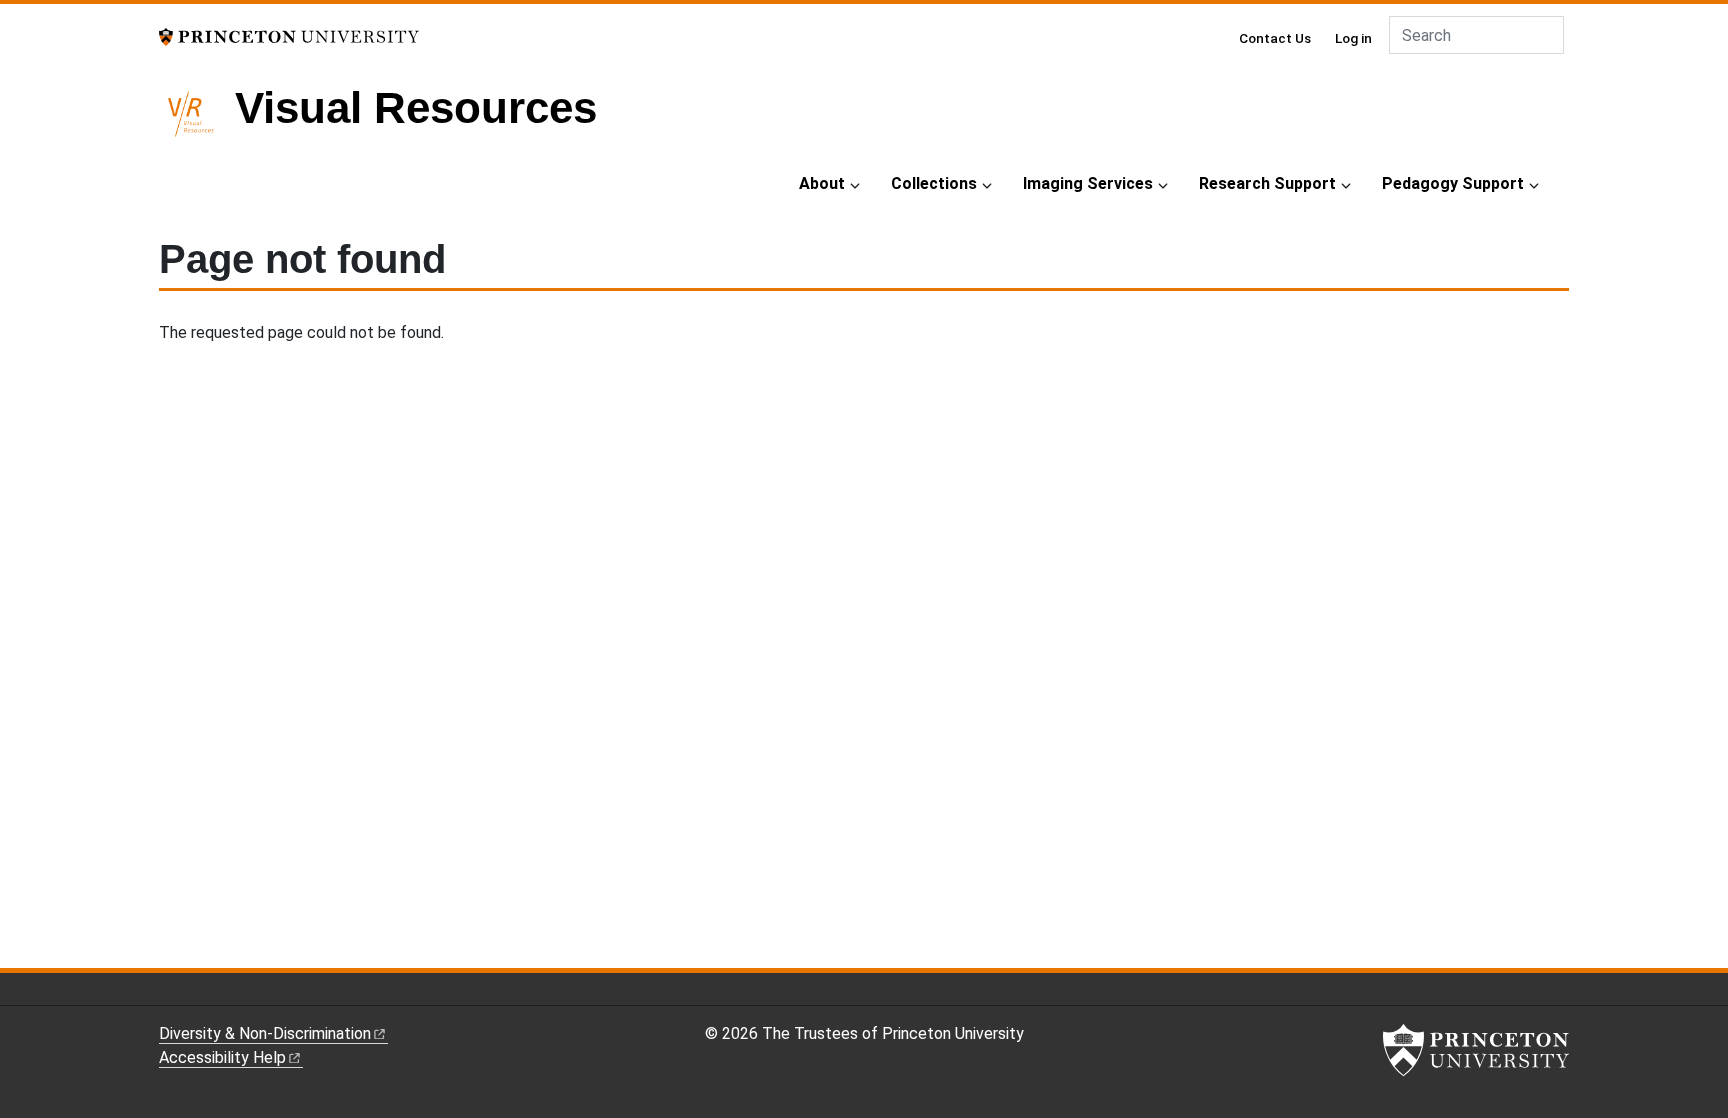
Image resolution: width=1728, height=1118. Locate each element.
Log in (1353, 38)
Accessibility (222, 1057)
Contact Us (1275, 38)
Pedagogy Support (1453, 183)
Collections (934, 183)
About (822, 183)
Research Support (1267, 183)
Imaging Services (1088, 183)
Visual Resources (416, 107)
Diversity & (265, 1033)
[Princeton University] (289, 35)
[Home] (197, 122)
